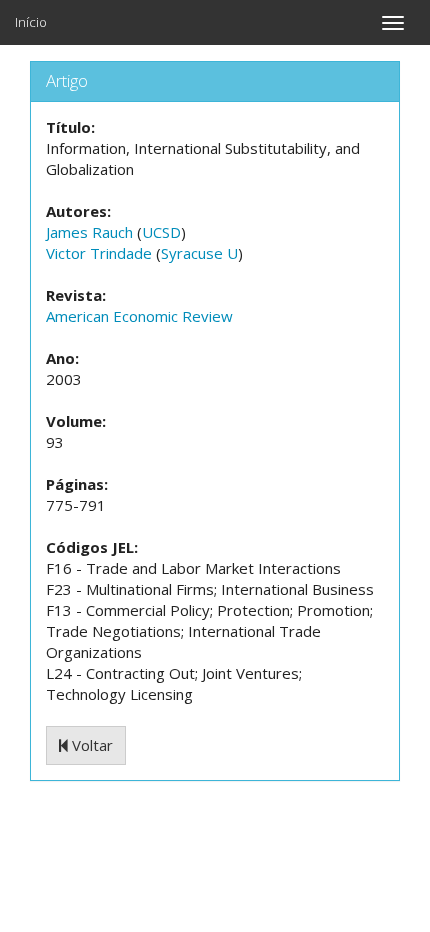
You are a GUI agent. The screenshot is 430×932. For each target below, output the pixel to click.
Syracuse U (199, 253)
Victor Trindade (99, 253)
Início (31, 22)
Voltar (90, 745)
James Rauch (89, 232)
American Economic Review (139, 316)
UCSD (161, 232)
